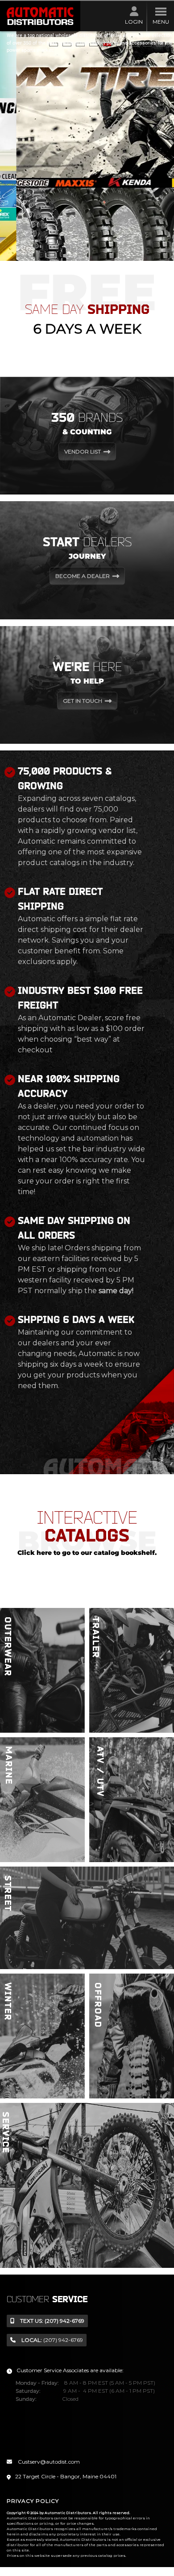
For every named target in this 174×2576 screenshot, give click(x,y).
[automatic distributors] (40, 16)
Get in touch (83, 700)
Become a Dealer (83, 576)
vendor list (83, 451)
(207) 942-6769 (52, 2321)
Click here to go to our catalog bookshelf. (87, 1553)
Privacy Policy (33, 2501)
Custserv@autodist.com (48, 2462)
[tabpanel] (87, 146)
